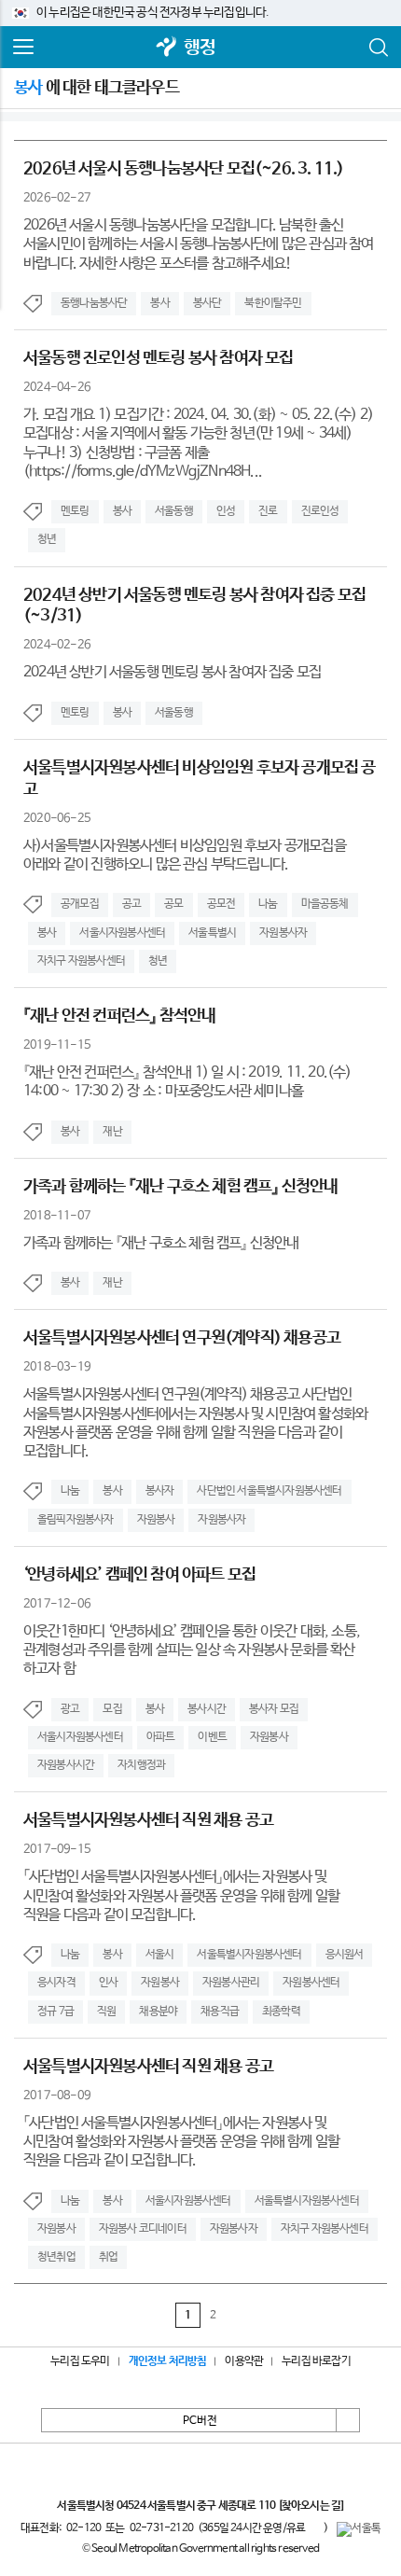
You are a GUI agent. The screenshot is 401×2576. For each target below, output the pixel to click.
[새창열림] (167, 48)
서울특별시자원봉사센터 (249, 1955)
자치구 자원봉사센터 (81, 961)
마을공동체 (325, 904)
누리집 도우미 (80, 2361)
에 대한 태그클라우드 (97, 88)
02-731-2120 (161, 2528)
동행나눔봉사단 (94, 303)
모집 (112, 1709)
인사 (108, 1983)
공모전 (221, 904)
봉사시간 (207, 1709)
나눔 (268, 904)
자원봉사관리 (231, 1983)
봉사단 (207, 303)
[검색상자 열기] (378, 48)
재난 (112, 1132)
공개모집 (80, 904)
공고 (131, 904)
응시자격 (56, 1983)
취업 (108, 2257)
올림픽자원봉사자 (76, 1520)
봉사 (159, 303)
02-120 (83, 2528)
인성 (226, 511)
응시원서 (345, 1955)
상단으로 (348, 2420)
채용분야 (158, 2012)
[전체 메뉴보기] (23, 48)
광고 (70, 1709)
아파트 (161, 1737)
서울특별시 (212, 933)
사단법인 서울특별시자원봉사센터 (269, 1491)
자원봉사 (156, 1520)
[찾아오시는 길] (311, 2506)
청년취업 (56, 2257)
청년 (47, 539)
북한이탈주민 (273, 303)
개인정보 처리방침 (168, 2361)
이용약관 (244, 2361)
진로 (268, 511)
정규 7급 (55, 2012)
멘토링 (75, 511)
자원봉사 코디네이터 (143, 2229)
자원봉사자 (283, 933)
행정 (200, 48)
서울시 (160, 1955)
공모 (173, 904)
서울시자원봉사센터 (122, 933)
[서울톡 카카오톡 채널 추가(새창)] (359, 2529)
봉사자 (160, 1491)
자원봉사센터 (311, 1983)
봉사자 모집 (274, 1709)
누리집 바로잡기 (316, 2361)
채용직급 (220, 2012)
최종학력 (281, 2012)
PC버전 (200, 2421)
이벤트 (212, 1737)
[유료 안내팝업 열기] (314, 2527)
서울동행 (174, 511)
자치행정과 (141, 1765)
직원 (106, 2012)
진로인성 (320, 511)
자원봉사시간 (66, 1765)
